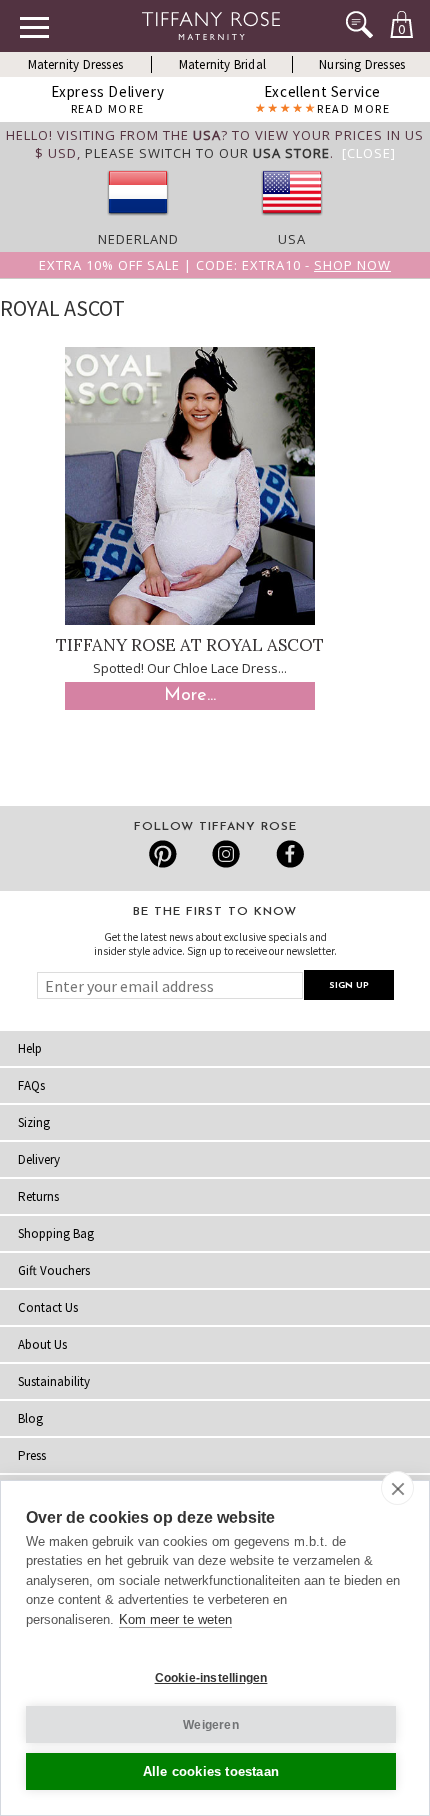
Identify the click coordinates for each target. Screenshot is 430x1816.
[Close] (369, 153)
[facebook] (287, 854)
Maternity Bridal (222, 64)
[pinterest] (163, 854)
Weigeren (211, 1725)
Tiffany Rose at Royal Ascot (190, 645)
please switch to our (207, 153)
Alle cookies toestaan (211, 1771)
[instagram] (225, 854)
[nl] (138, 221)
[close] (397, 1488)
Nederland (138, 239)
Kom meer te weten (175, 1619)
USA (292, 239)
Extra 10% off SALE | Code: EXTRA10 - (215, 265)
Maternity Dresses (75, 64)
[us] (292, 221)
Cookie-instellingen (211, 1678)
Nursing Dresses (362, 64)
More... (190, 696)
